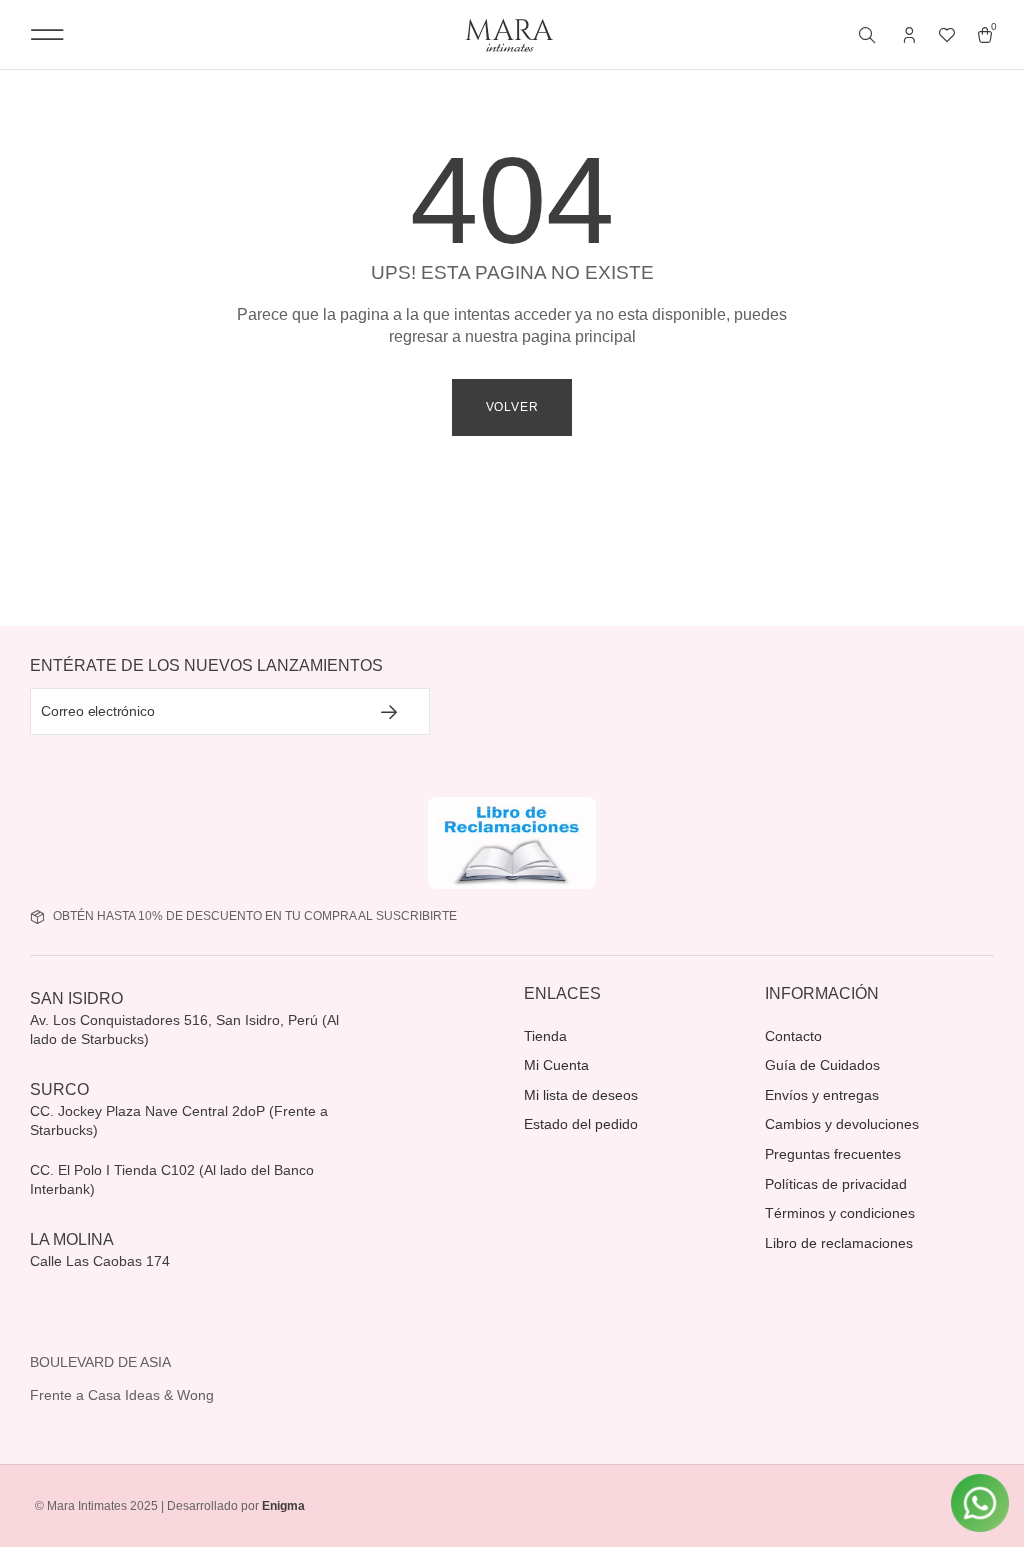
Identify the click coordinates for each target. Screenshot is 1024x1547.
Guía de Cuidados (822, 1065)
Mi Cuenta (556, 1065)
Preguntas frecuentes (833, 1154)
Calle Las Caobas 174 (102, 1261)
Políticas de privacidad (836, 1184)
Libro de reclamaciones (839, 1243)
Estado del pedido (581, 1124)
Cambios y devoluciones (842, 1124)
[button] (47, 34)
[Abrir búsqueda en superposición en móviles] (869, 36)
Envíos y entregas (822, 1095)
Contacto (793, 1036)
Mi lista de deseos (581, 1095)
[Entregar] (390, 711)
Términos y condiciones (840, 1213)
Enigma (283, 1506)
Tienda (545, 1036)
